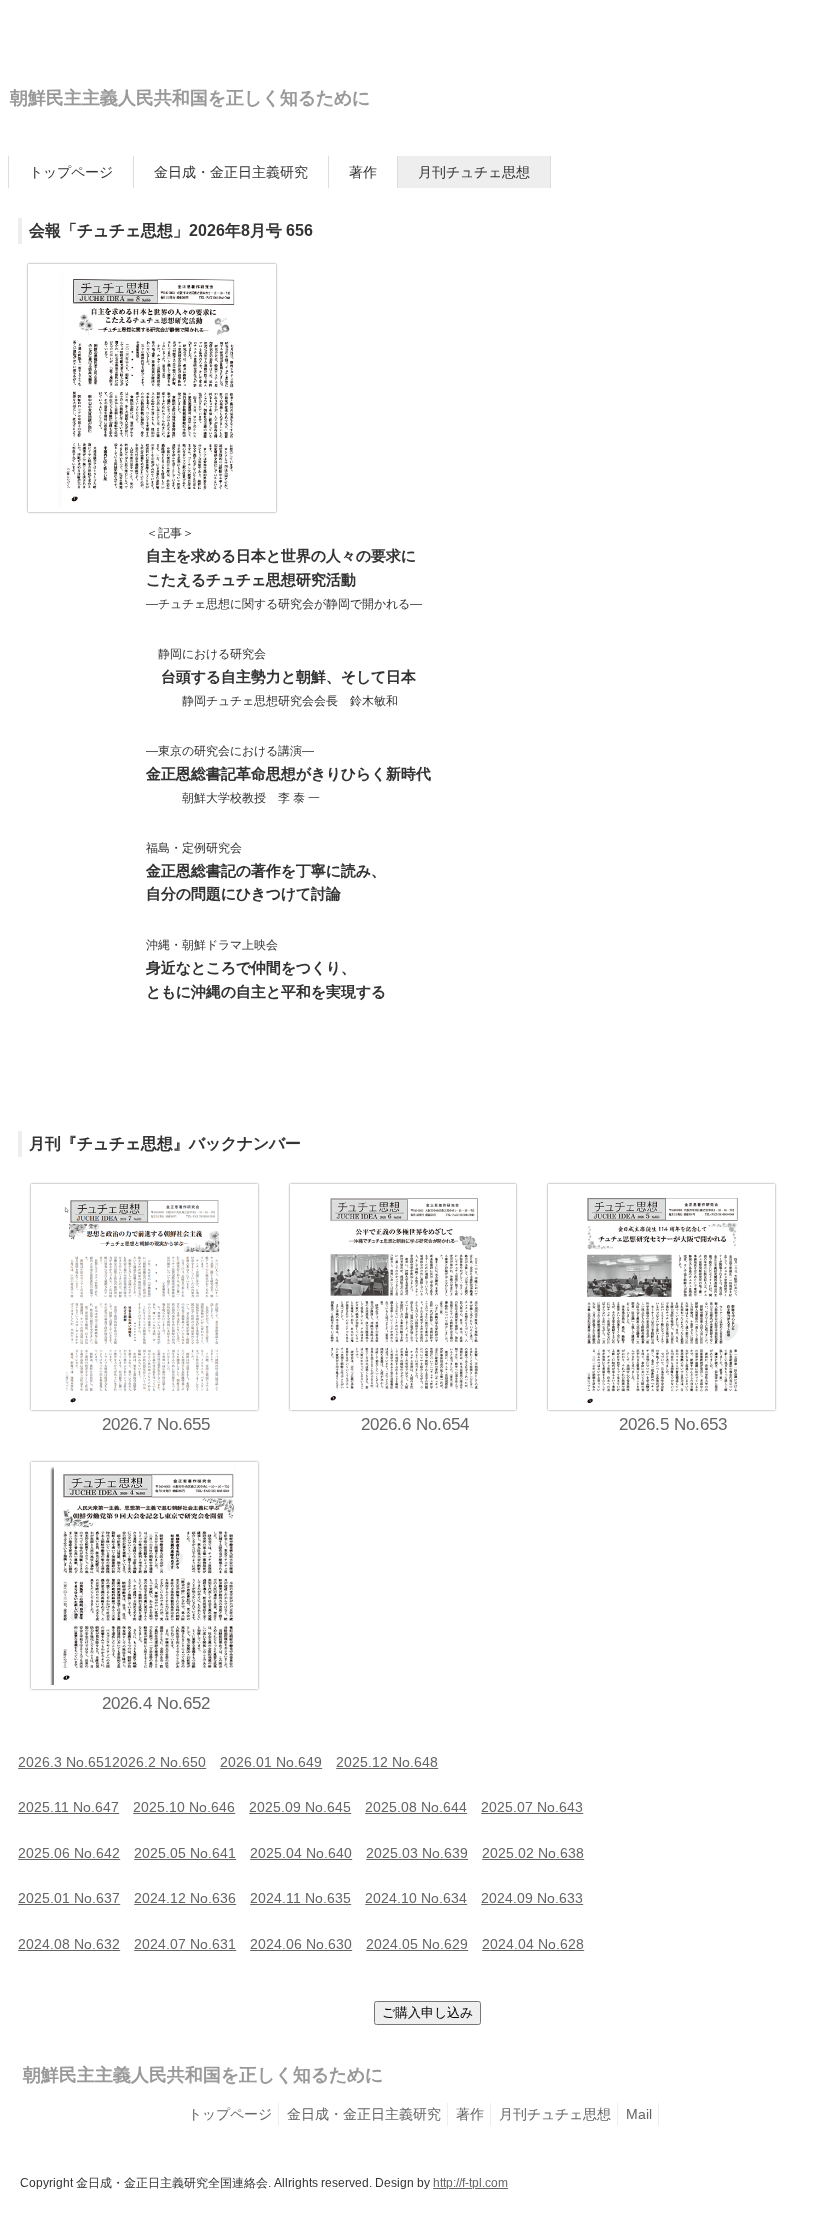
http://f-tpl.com (470, 2183)
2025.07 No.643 (532, 1807)
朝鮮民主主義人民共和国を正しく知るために (190, 98)
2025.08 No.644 (416, 1807)
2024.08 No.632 (69, 1944)
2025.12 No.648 (387, 1762)
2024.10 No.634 (416, 1898)
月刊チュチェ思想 (474, 172)
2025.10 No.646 (184, 1807)
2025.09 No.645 (300, 1807)
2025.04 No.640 (301, 1853)
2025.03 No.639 (417, 1853)
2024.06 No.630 (301, 1944)
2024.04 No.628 (533, 1944)
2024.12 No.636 (185, 1898)
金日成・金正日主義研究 (231, 172)
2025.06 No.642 (69, 1853)
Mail (639, 2114)
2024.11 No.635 (300, 1898)
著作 (363, 172)
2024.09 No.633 (532, 1898)
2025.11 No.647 (68, 1807)
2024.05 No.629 (417, 1944)
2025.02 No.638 (533, 1853)
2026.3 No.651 (65, 1762)
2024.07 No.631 (185, 1944)
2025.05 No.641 (185, 1853)
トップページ (71, 172)
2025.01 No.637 (69, 1898)
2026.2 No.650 (159, 1762)
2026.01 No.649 (271, 1762)
